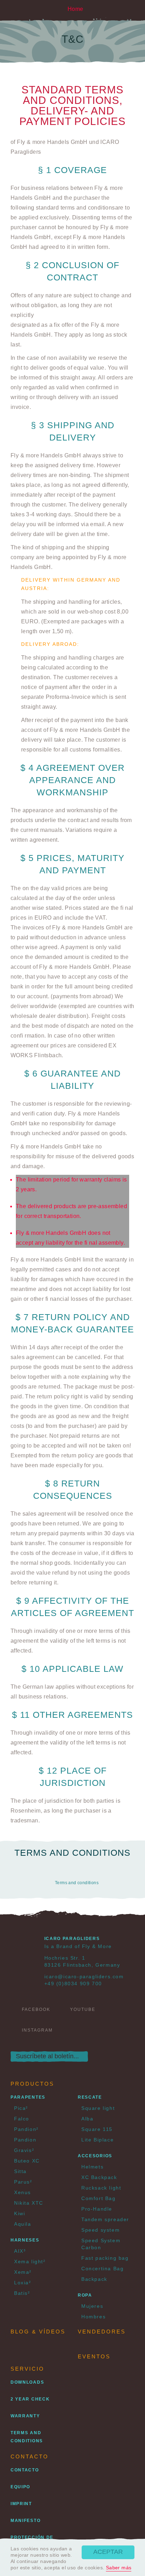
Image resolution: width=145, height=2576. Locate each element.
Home (75, 9)
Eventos (94, 2356)
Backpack (94, 2279)
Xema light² (30, 2262)
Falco (22, 2119)
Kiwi (20, 2213)
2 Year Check (30, 2399)
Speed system (100, 2230)
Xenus (23, 2192)
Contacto (25, 2470)
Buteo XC (27, 2161)
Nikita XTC (29, 2203)
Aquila (23, 2224)
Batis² (22, 2293)
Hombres (93, 2317)
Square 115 (97, 2129)
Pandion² (26, 2129)
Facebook (36, 2009)
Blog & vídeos (38, 2332)
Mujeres (92, 2306)
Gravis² (24, 2150)
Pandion (25, 2140)
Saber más (119, 2568)
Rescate (90, 2097)
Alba (87, 2119)
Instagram (37, 2030)
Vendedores (102, 2332)
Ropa (85, 2295)
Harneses (25, 2240)
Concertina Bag (102, 2269)
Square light (98, 2108)
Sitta (20, 2171)
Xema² (23, 2272)
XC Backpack (99, 2177)
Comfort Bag (99, 2198)
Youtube (83, 2009)
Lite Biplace (97, 2140)
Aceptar (108, 2552)
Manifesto (26, 2521)
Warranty (25, 2416)
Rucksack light (101, 2188)
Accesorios (95, 2156)
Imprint (21, 2504)
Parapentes (28, 2097)
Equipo (20, 2487)
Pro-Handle (97, 2209)
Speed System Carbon (101, 2244)
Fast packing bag (105, 2258)
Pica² (21, 2108)
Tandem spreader (105, 2219)
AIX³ (20, 2251)
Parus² (23, 2182)
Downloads (27, 2382)
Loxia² (23, 2283)
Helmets (92, 2167)
